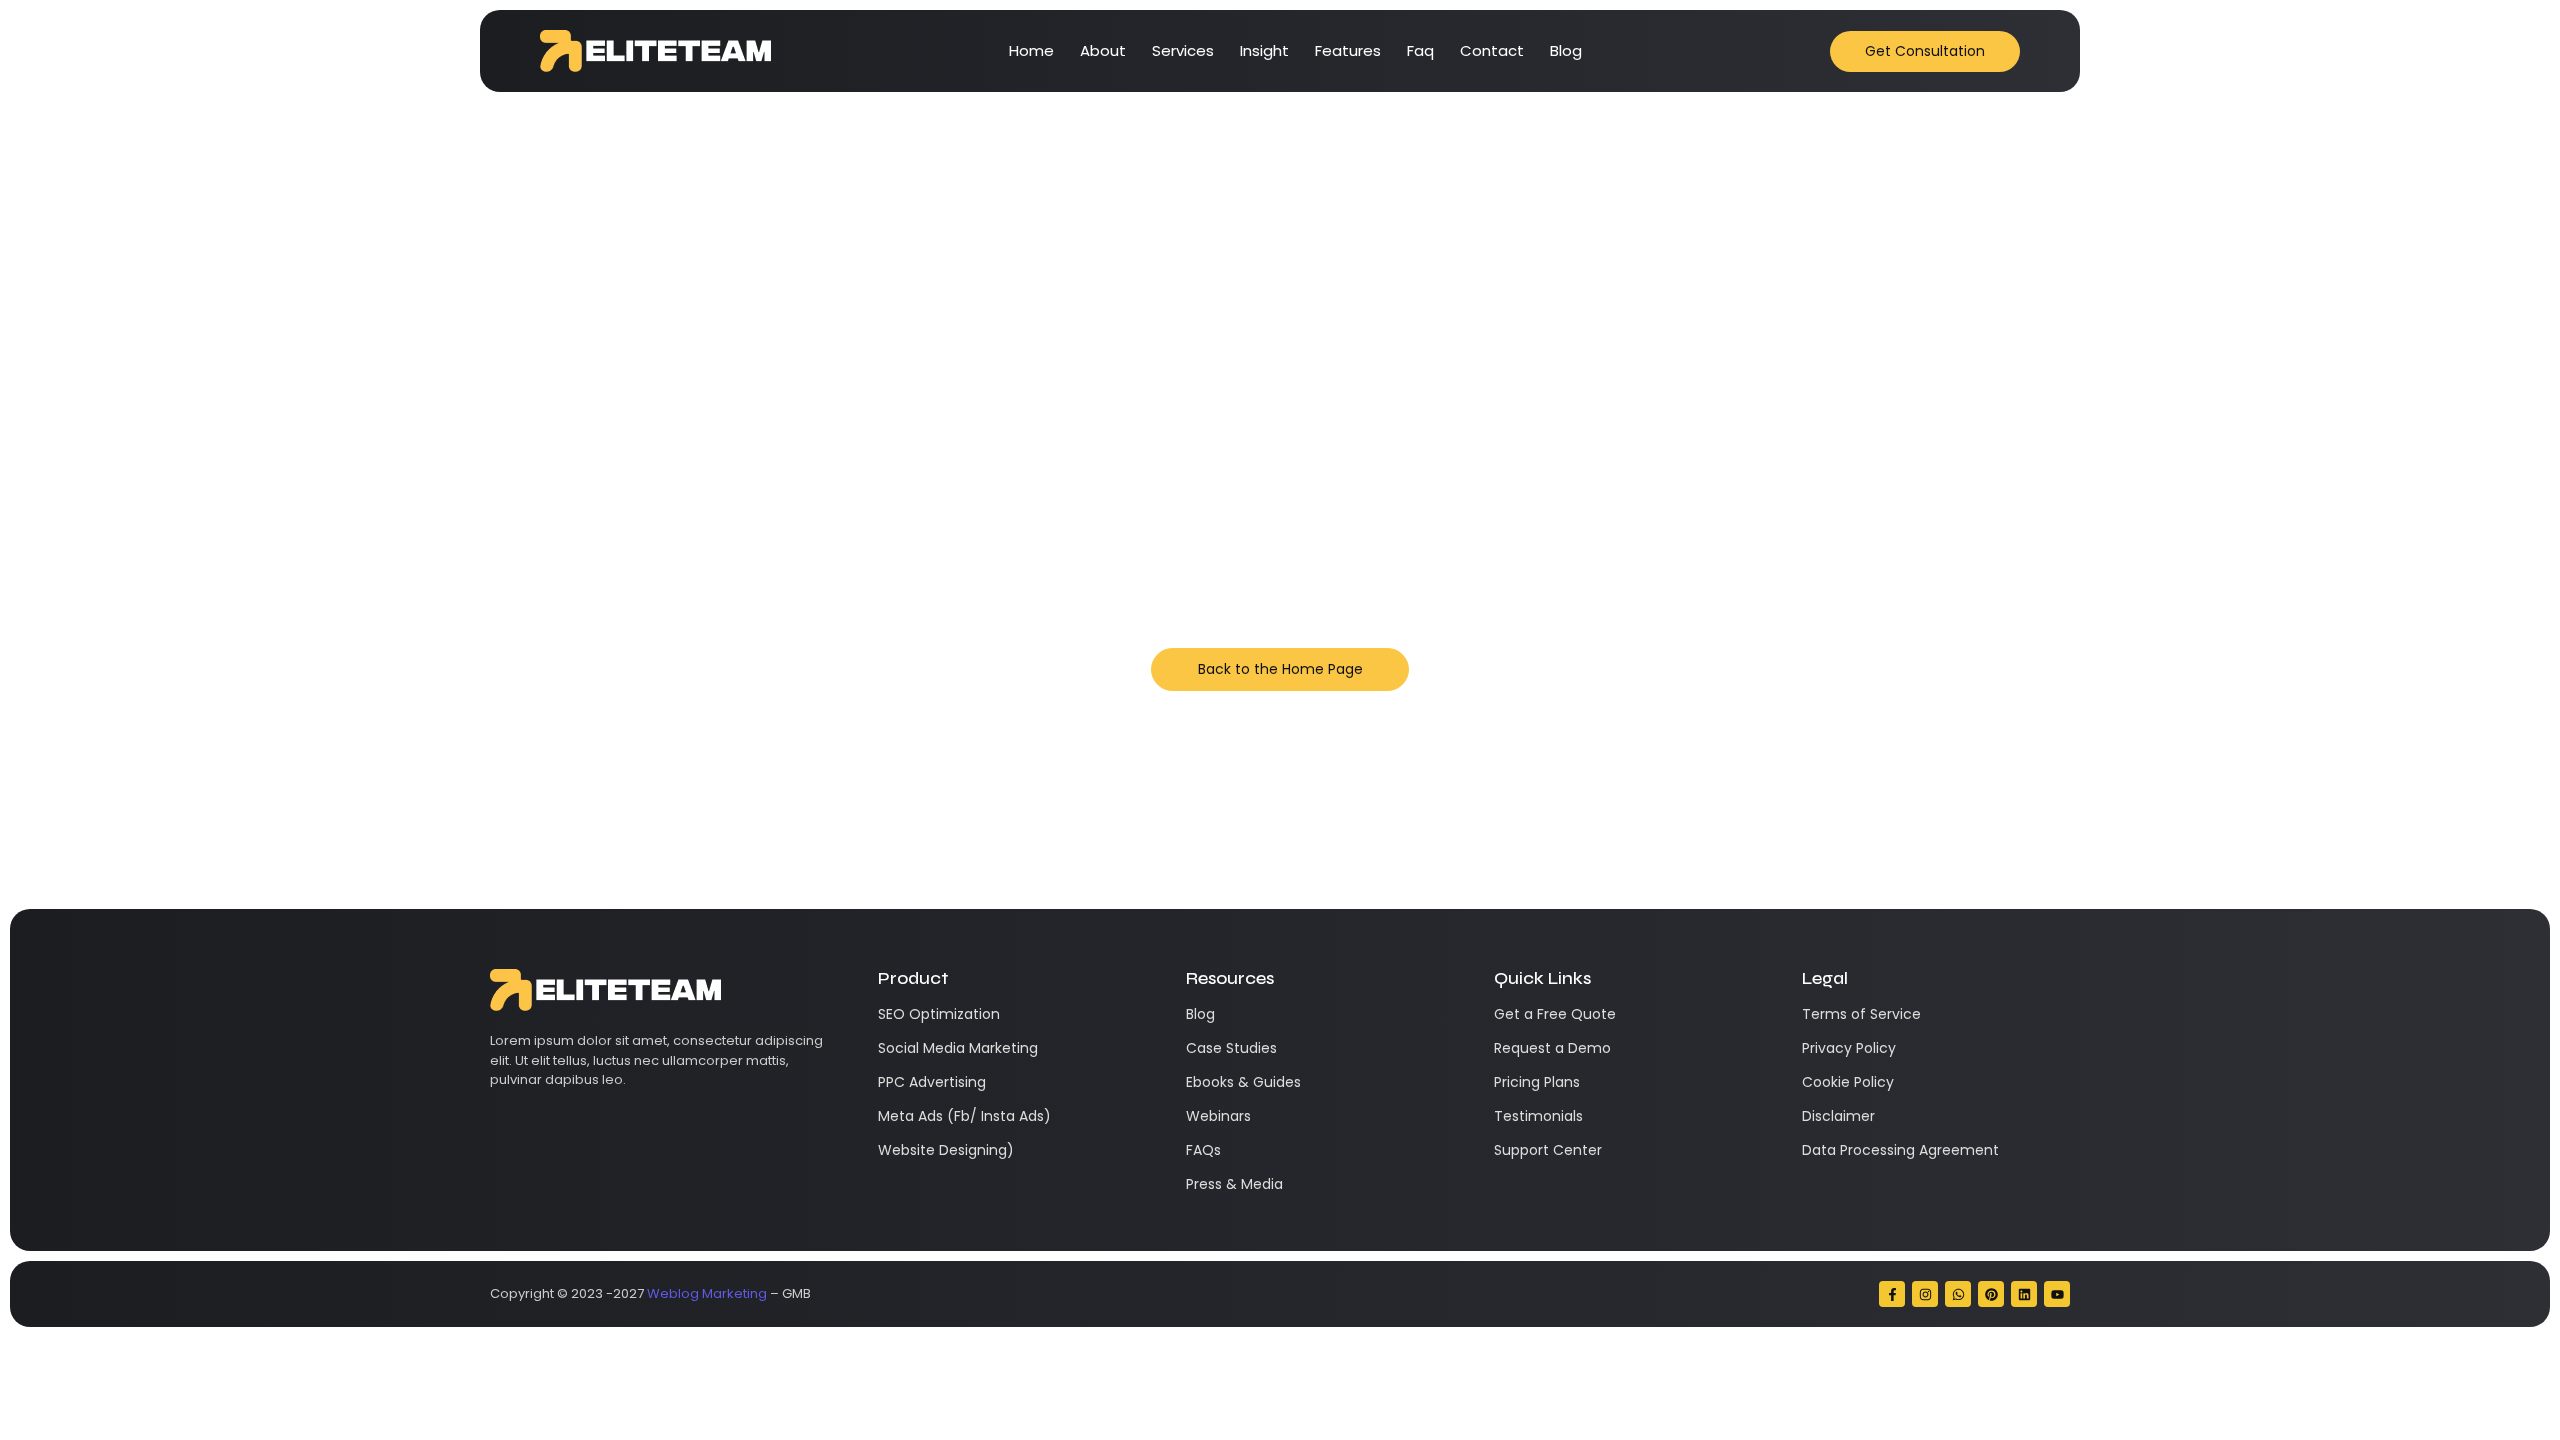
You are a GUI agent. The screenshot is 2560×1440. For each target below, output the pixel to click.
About (1103, 50)
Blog (1566, 50)
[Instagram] (1925, 1294)
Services (1183, 50)
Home (1031, 50)
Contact (1492, 50)
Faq (1420, 50)
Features (1348, 50)
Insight (1264, 50)
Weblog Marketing (707, 1293)
